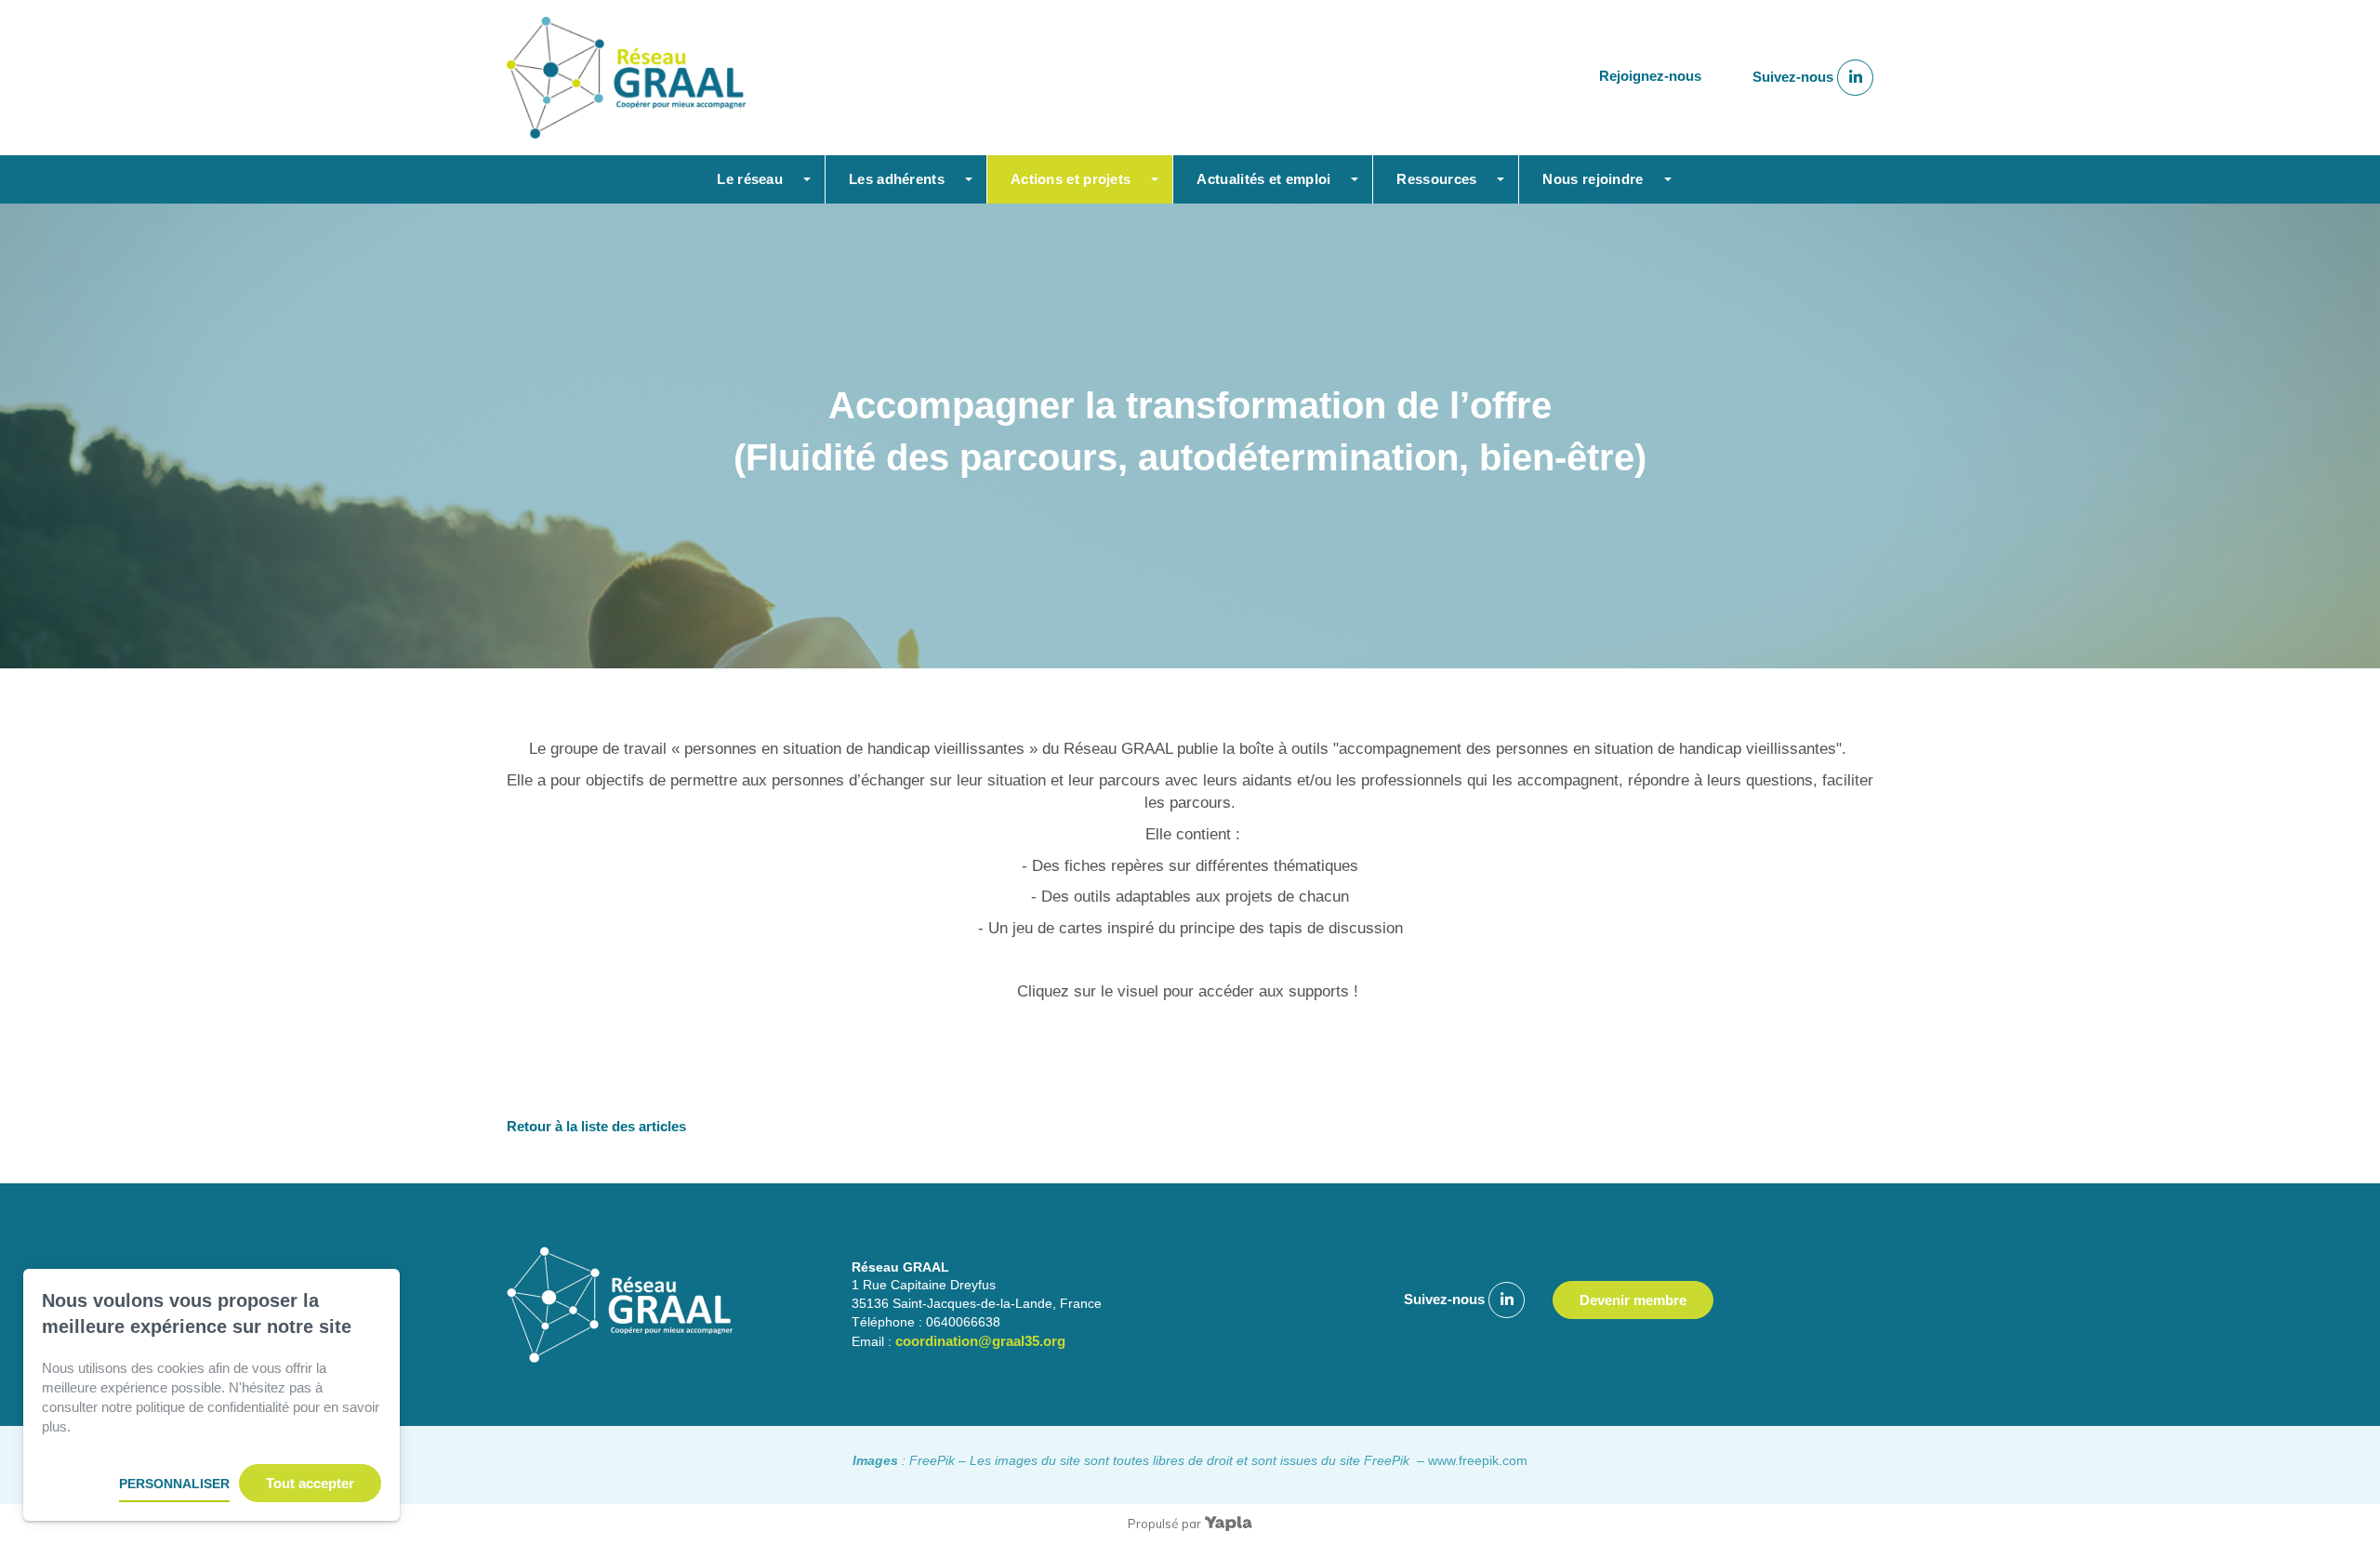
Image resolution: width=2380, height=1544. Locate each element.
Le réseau (750, 179)
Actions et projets (1071, 179)
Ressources (1436, 179)
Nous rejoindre (1593, 179)
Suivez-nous (1795, 77)
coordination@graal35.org (980, 1341)
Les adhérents (897, 179)
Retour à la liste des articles (596, 1126)
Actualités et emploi (1263, 179)
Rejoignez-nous (1650, 77)
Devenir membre (1633, 1300)
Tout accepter (310, 1483)
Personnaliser (174, 1484)
